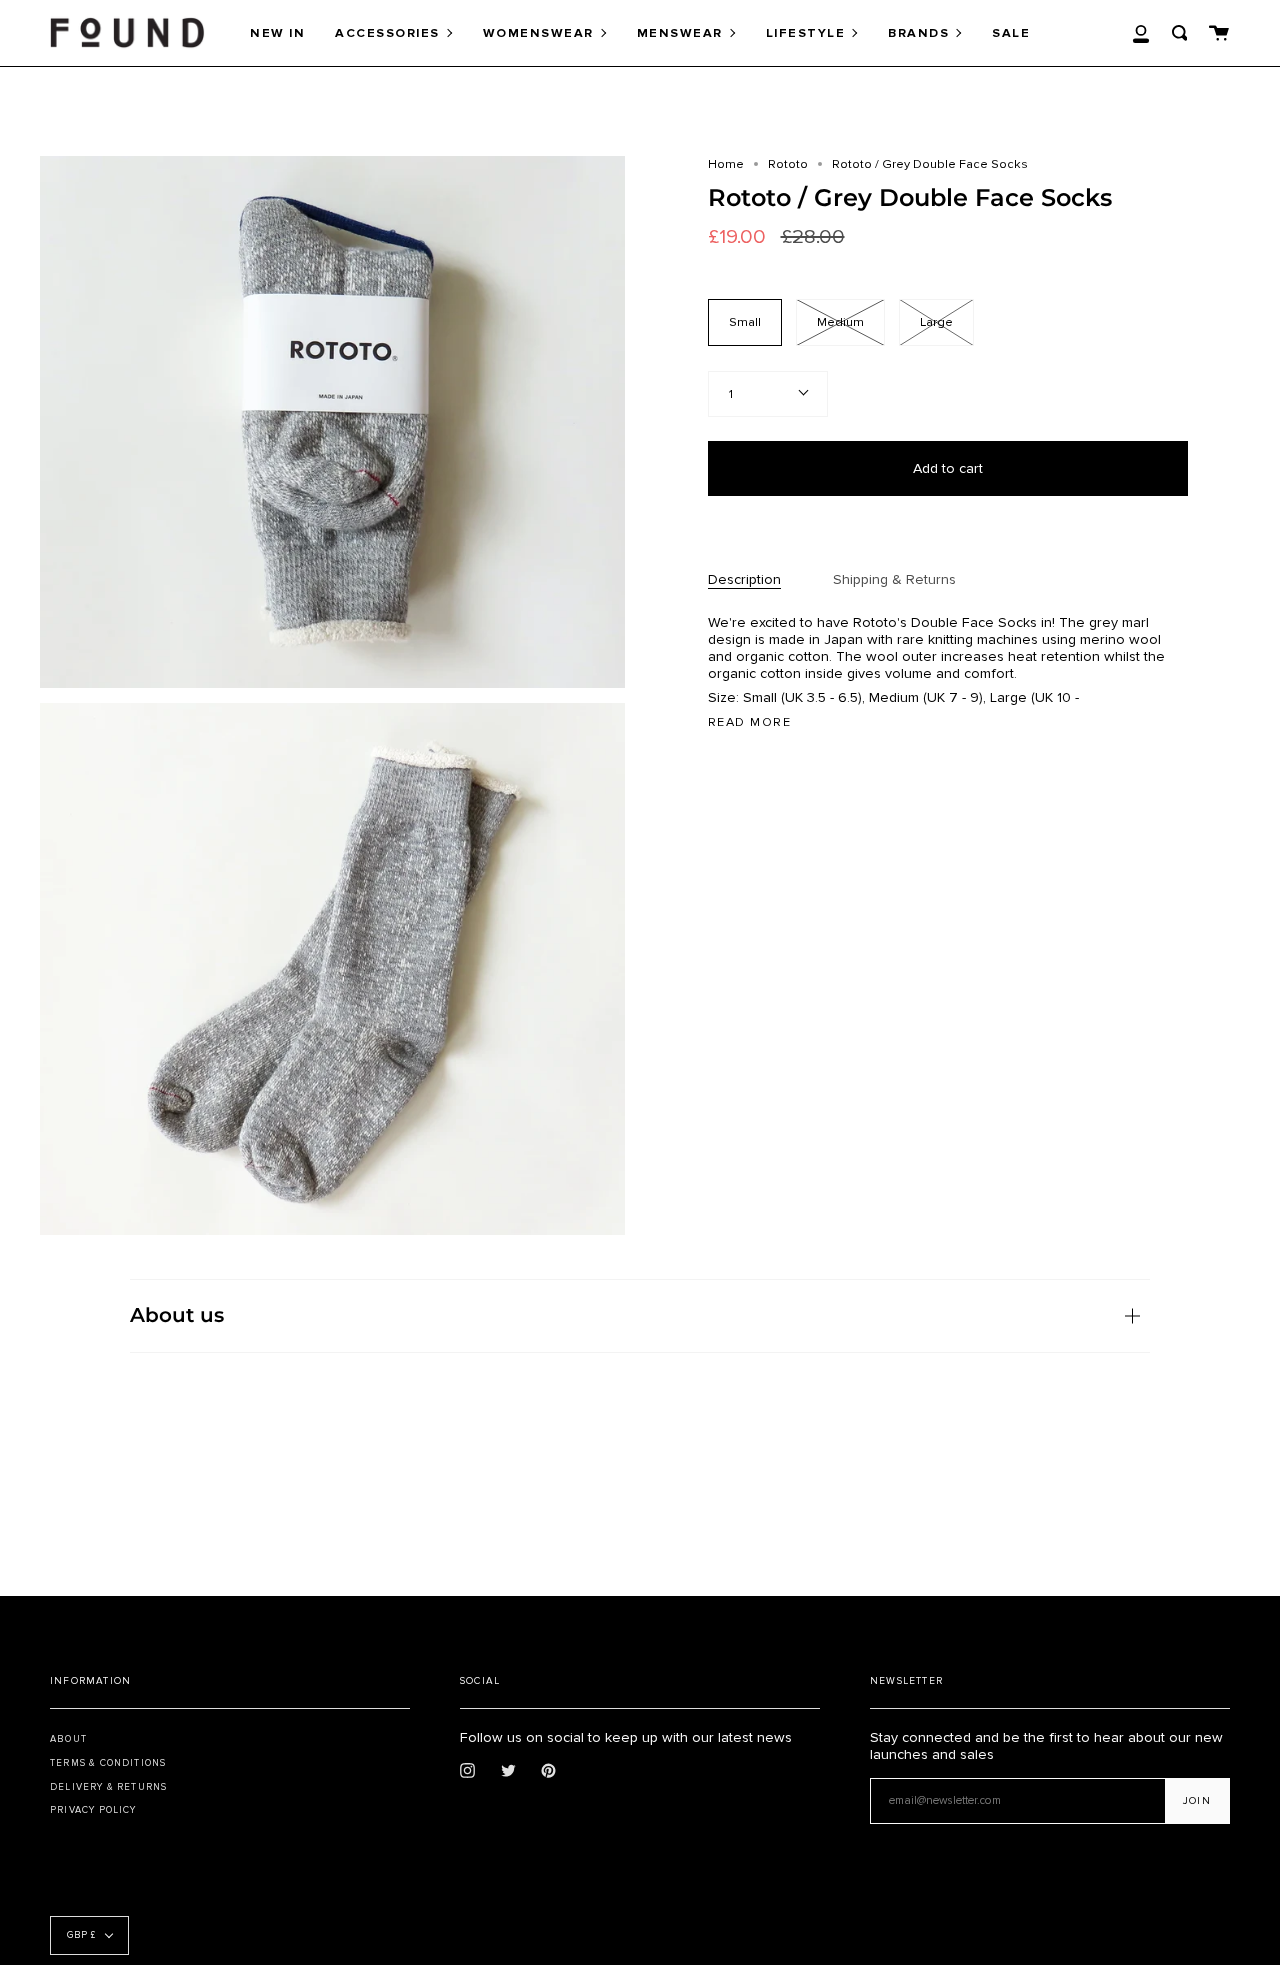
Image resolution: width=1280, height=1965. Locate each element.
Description (744, 579)
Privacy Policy (93, 1810)
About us (177, 1315)
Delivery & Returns (108, 1787)
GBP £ (81, 1935)
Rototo (788, 164)
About (68, 1739)
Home (726, 164)
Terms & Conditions (108, 1763)
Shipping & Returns (894, 579)
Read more (750, 722)
